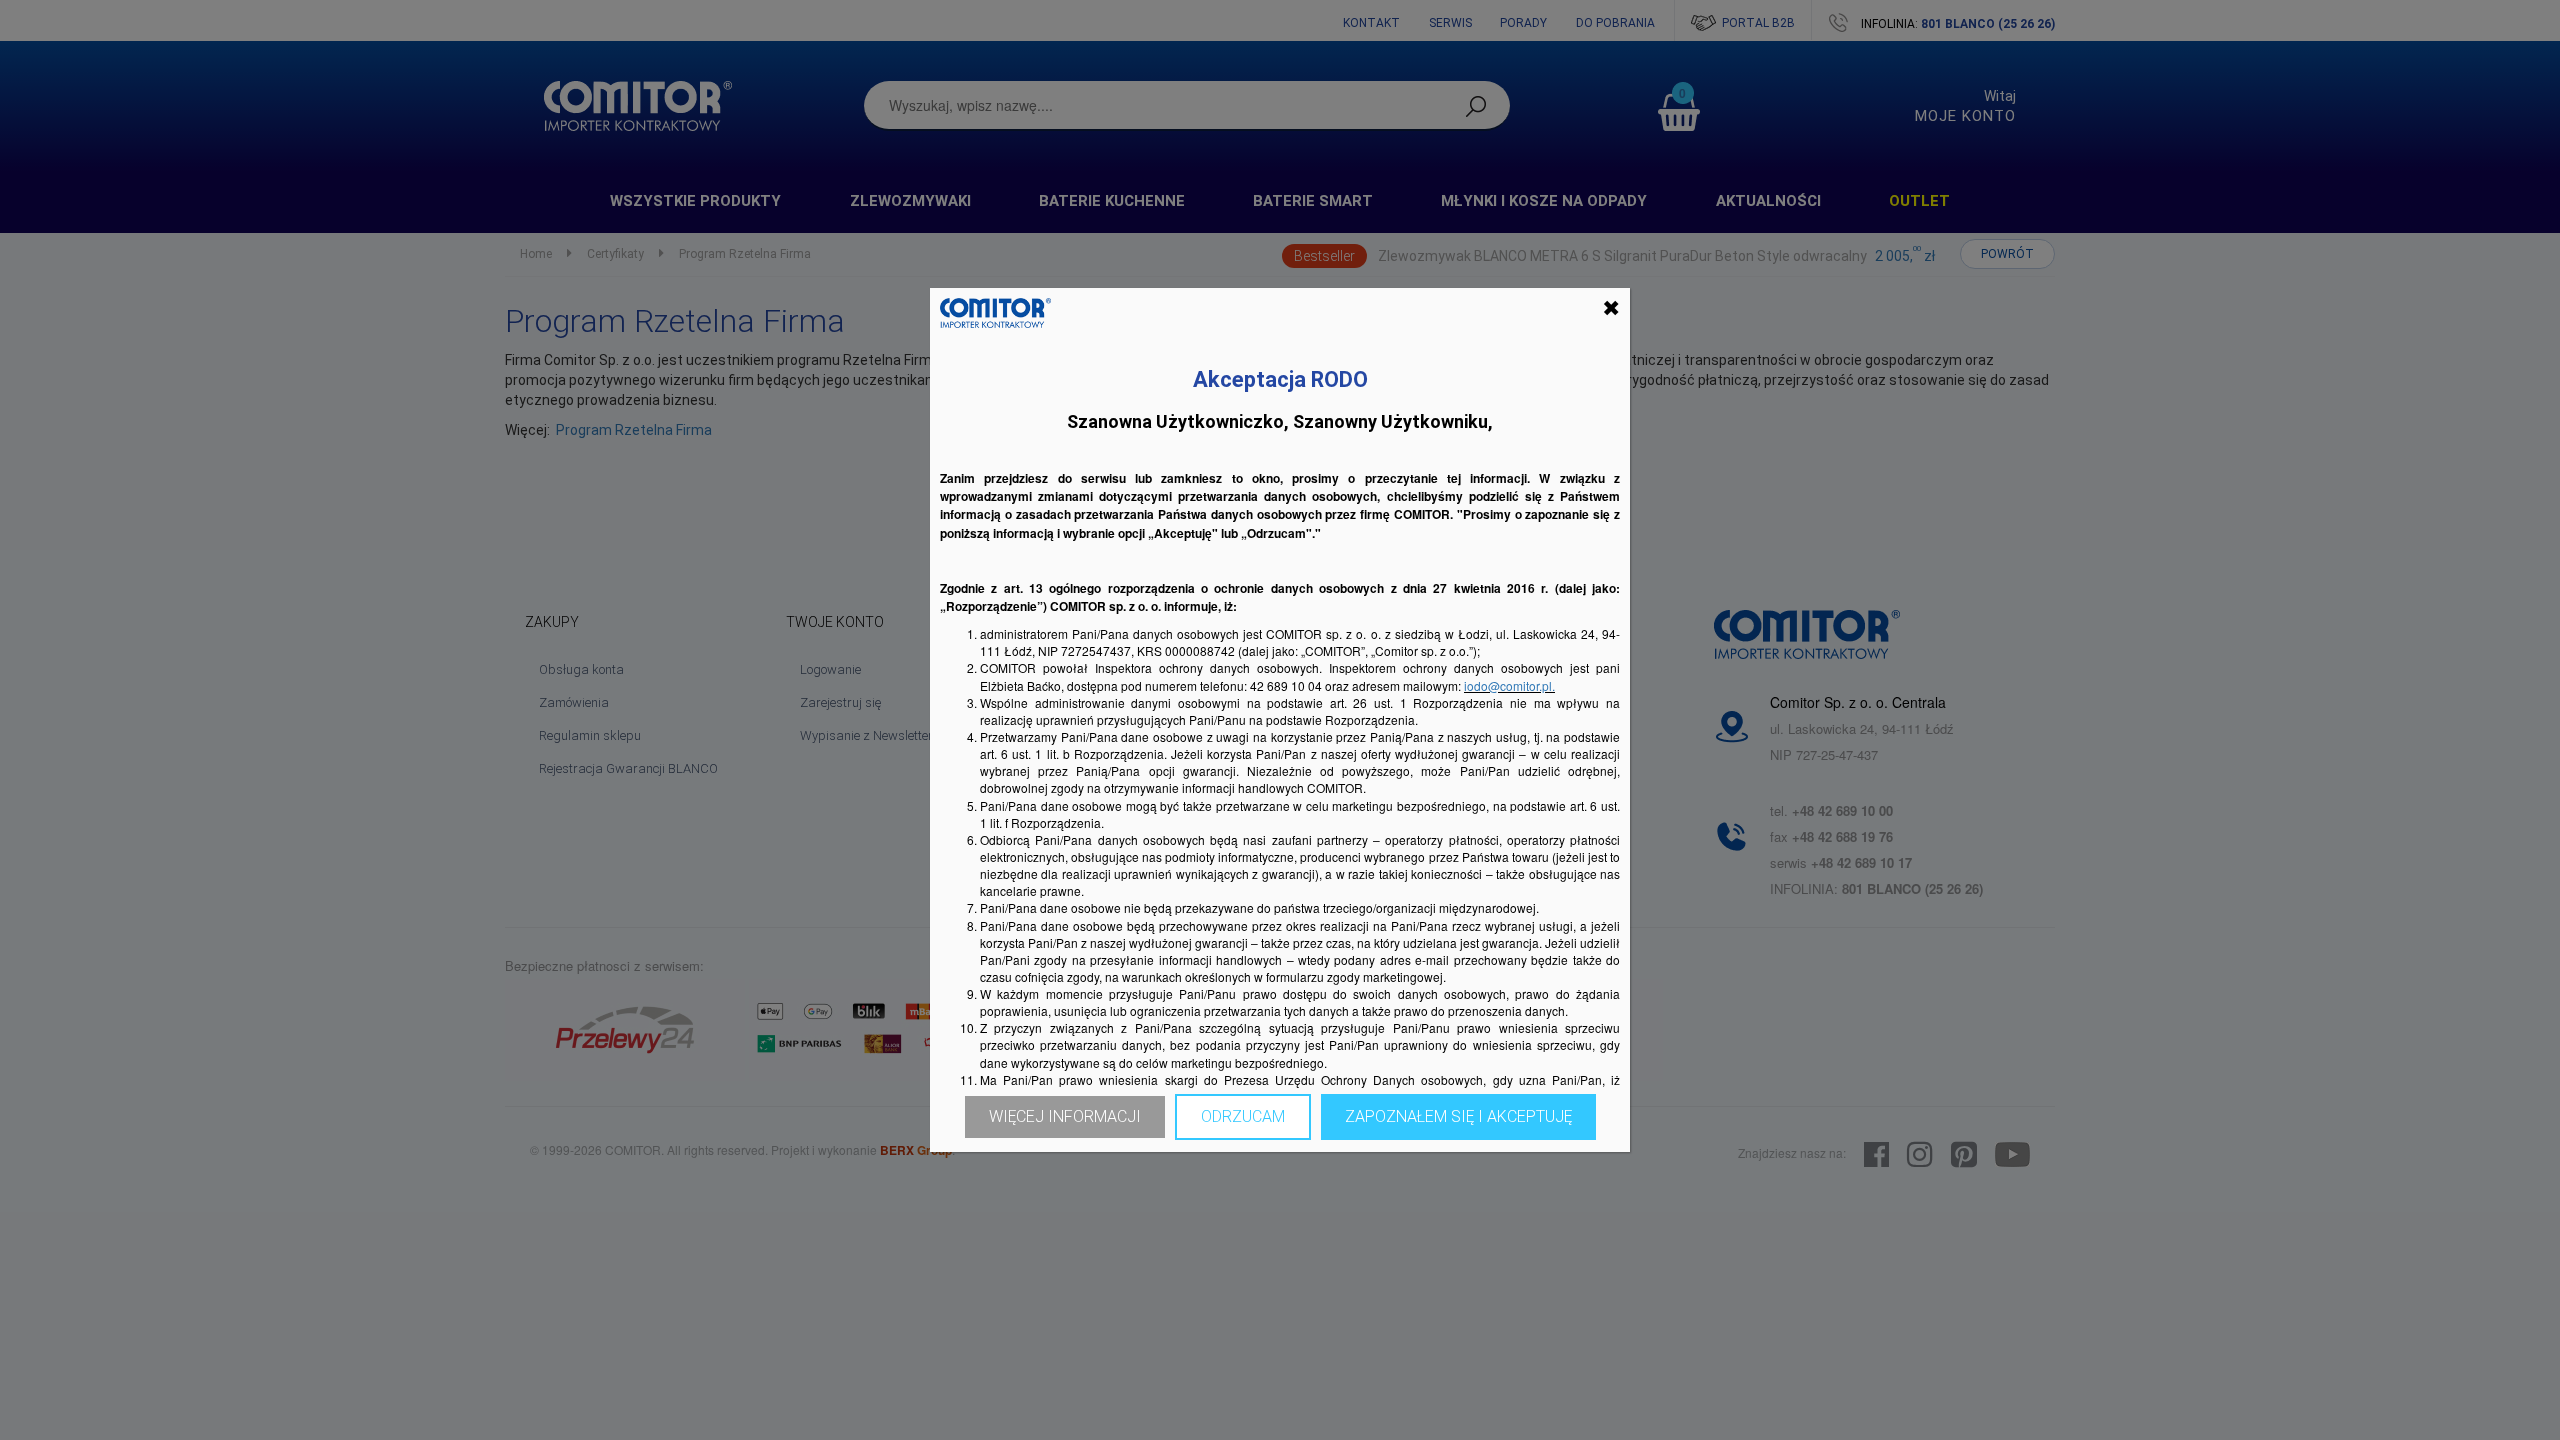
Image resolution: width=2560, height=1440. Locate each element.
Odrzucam (1243, 1116)
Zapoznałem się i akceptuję (1458, 1116)
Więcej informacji (1065, 1116)
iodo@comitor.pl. (1509, 685)
